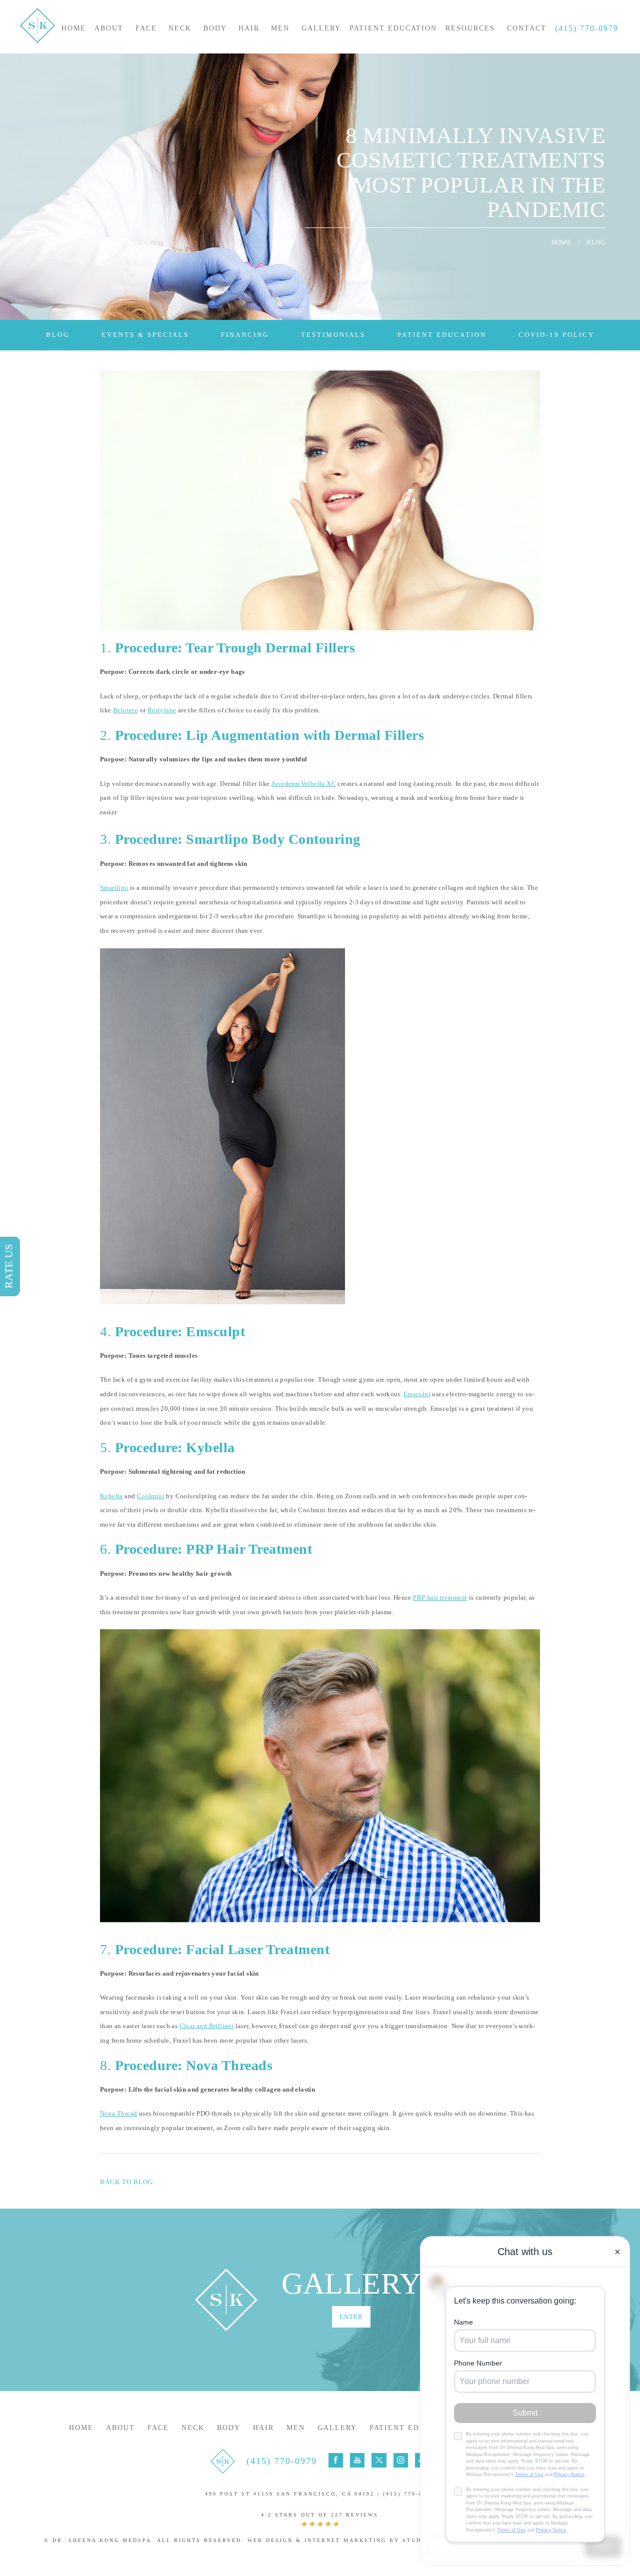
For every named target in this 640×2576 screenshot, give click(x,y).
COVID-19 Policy (556, 335)
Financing (245, 335)
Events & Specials (145, 335)
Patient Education (393, 28)
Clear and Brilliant (207, 2026)
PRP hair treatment (440, 1597)
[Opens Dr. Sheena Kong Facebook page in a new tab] (336, 2460)
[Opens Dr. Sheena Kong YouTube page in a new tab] (357, 2460)
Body (215, 28)
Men (280, 28)
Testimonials (333, 335)
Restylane (162, 710)
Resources (470, 28)
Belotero (125, 710)
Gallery (321, 28)
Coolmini (151, 1496)
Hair (249, 28)
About (109, 28)
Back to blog (126, 2182)
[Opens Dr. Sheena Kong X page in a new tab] (379, 2460)
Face (146, 28)
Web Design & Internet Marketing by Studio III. (346, 2540)
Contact (527, 28)
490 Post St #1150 (290, 2494)
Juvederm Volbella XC (304, 784)
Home (74, 28)
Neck (180, 28)
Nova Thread (118, 2113)
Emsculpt (417, 1394)
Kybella (111, 1496)
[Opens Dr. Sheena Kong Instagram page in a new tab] (401, 2460)
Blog (58, 335)
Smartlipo (114, 888)
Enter (351, 2317)
